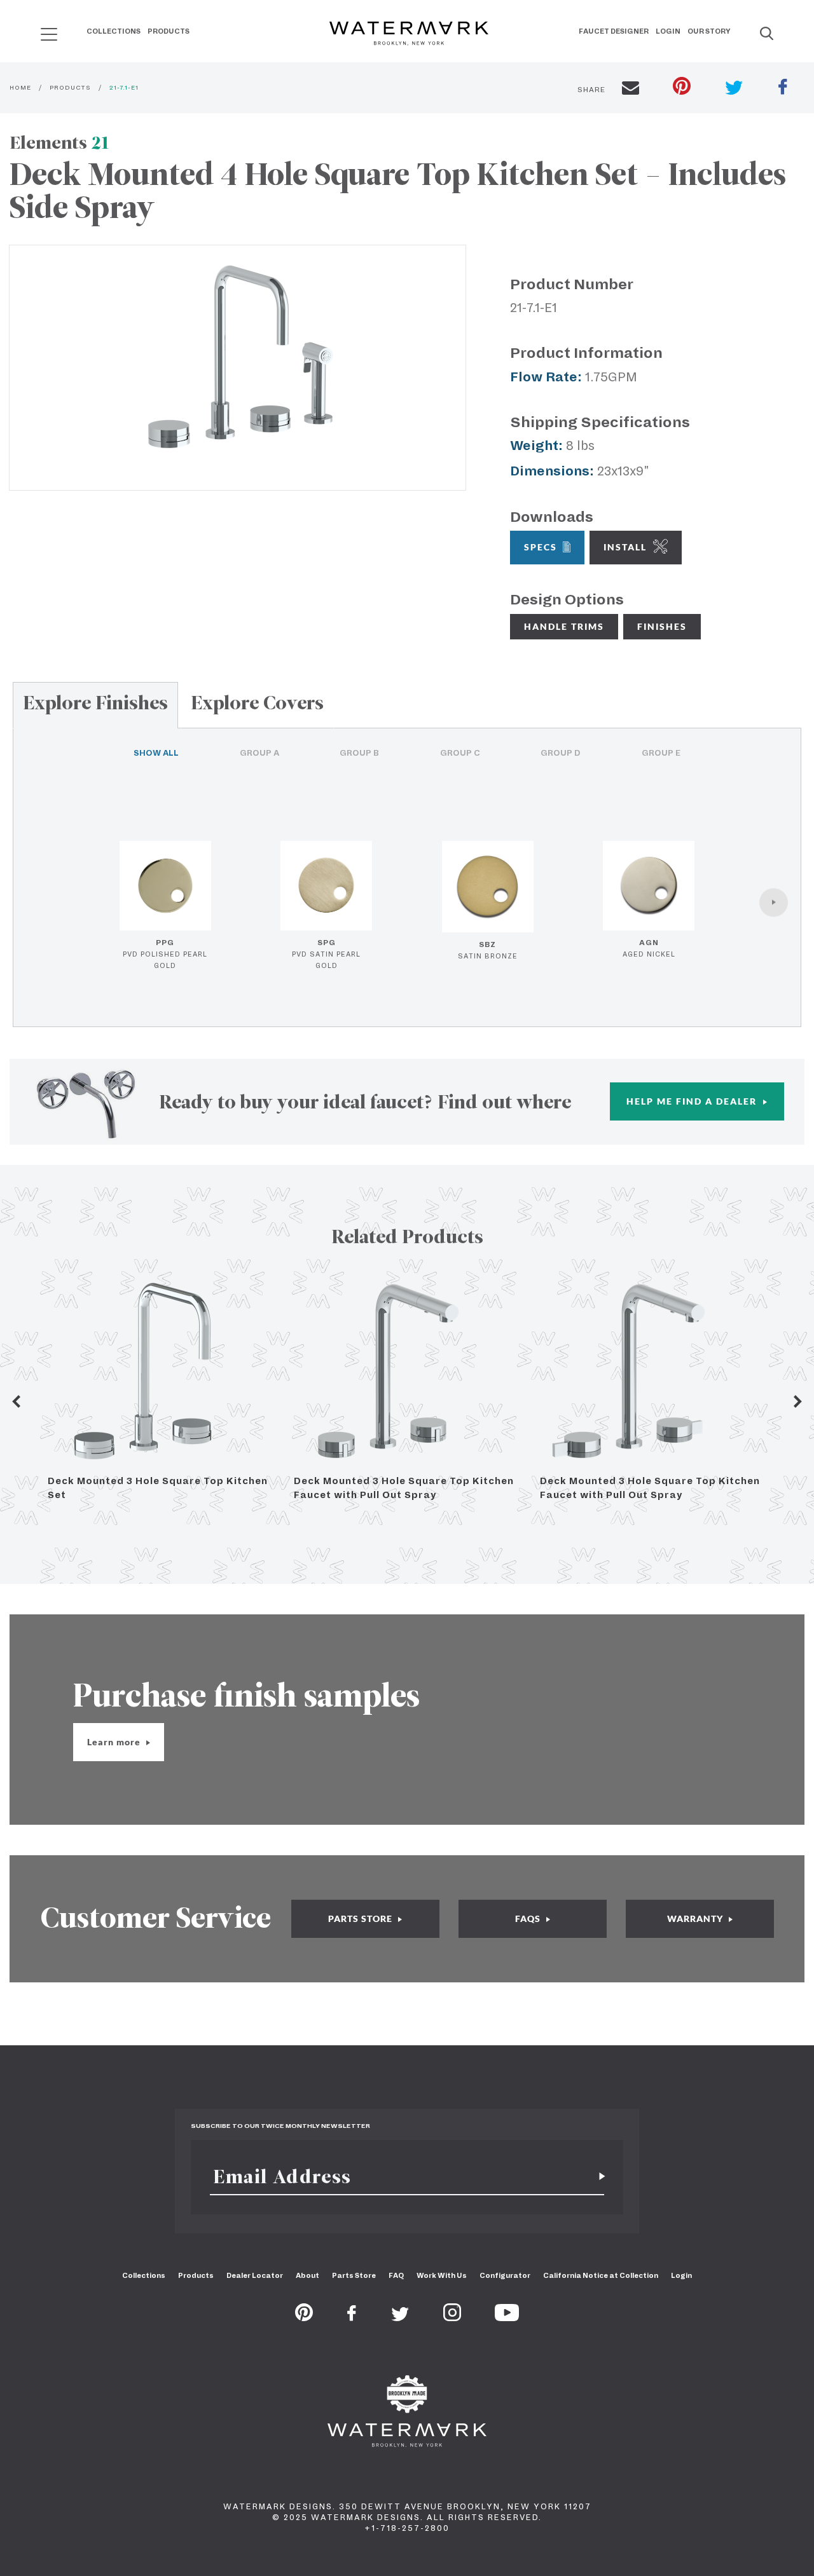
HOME (20, 87)
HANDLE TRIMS (564, 626)
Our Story (709, 31)
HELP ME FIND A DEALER (693, 1101)
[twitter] (734, 89)
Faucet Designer (614, 31)
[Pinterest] (304, 2317)
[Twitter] (400, 2317)
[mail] (631, 90)
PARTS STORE (362, 1918)
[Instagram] (452, 2317)
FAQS (529, 1918)
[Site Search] (767, 34)
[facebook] (783, 88)
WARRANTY (696, 1918)
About (307, 2275)
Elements (59, 143)
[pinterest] (682, 87)
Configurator (505, 2275)
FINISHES (662, 626)
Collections (114, 31)
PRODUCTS (70, 87)
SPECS (541, 547)
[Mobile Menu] (49, 34)
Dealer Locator (255, 2275)
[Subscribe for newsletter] (597, 2177)
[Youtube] (507, 2317)
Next (798, 1401)
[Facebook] (352, 2317)
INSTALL (625, 547)
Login (668, 31)
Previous (16, 1401)
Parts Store (354, 2275)
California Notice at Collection (601, 2275)
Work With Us (442, 2275)
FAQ (396, 2275)
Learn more (115, 1742)
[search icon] (37, 30)
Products (169, 31)
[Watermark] (409, 34)
